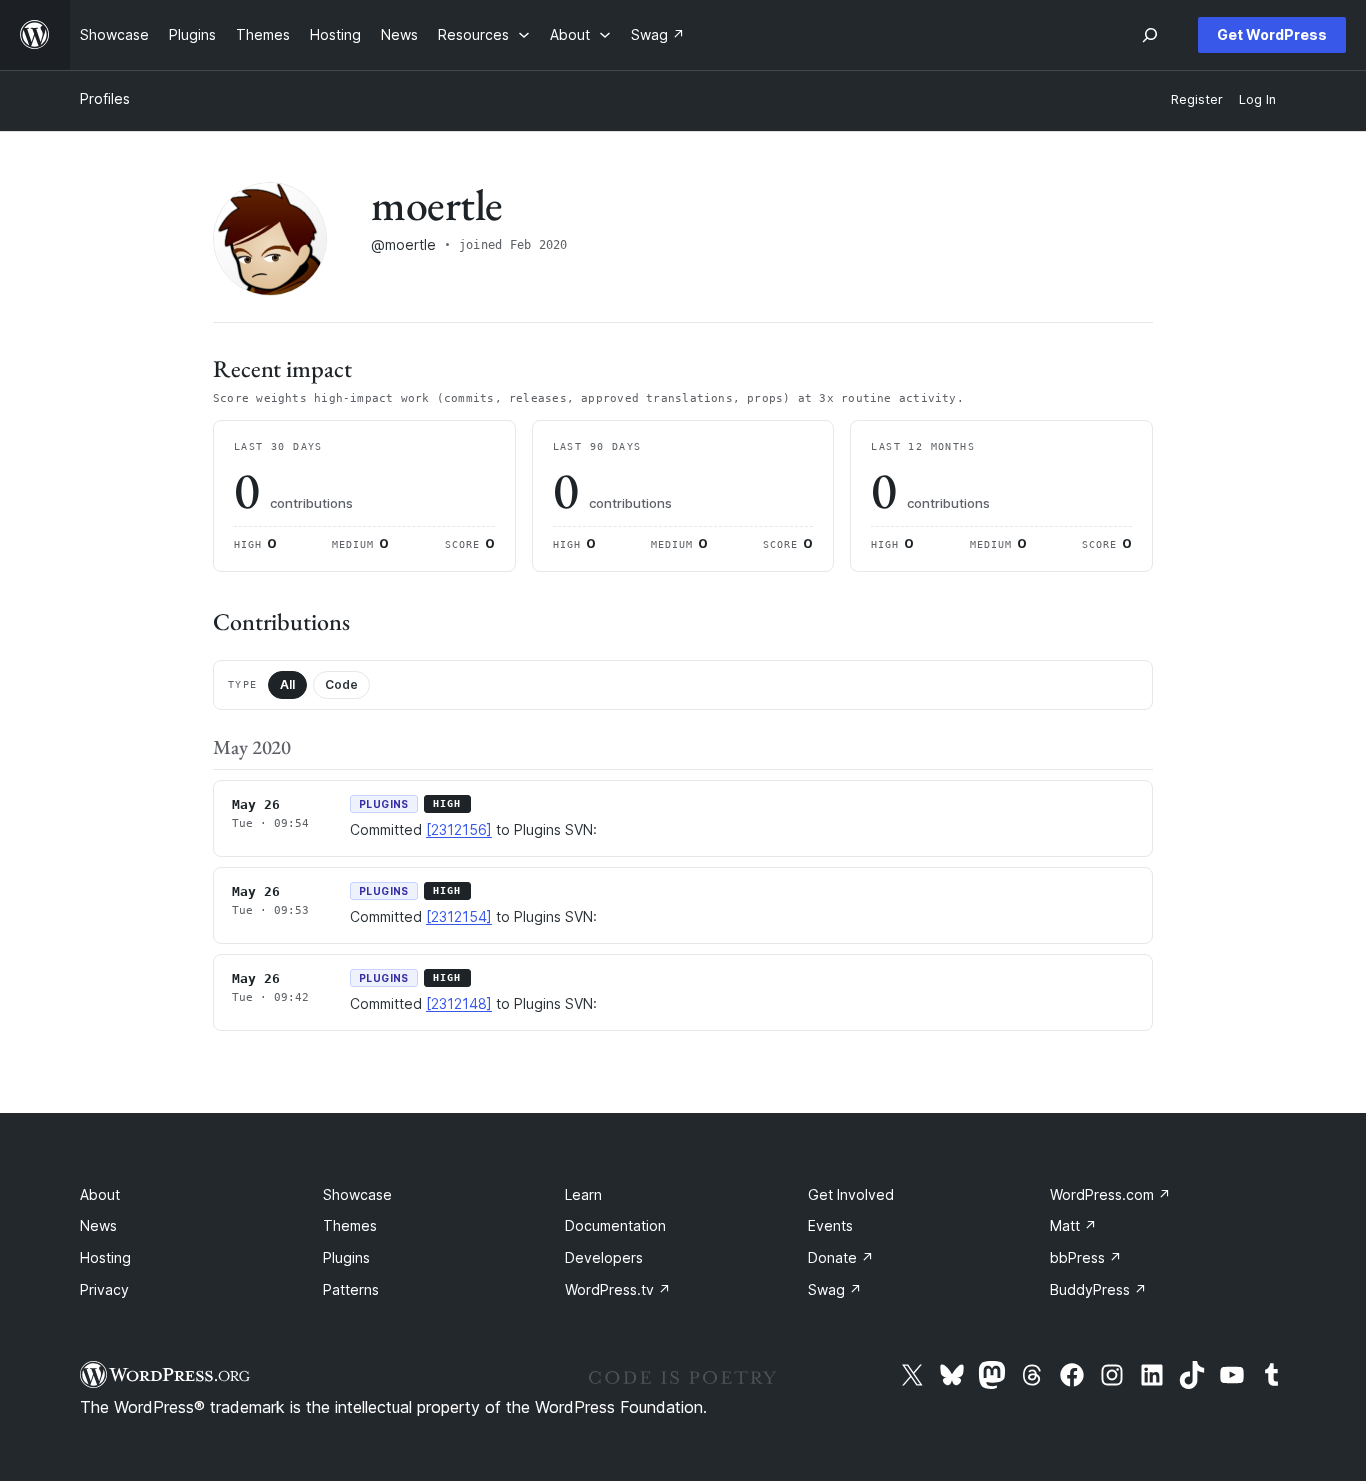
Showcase (357, 1194)
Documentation (615, 1225)
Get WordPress (1272, 34)
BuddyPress (1098, 1289)
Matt (1073, 1225)
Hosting (105, 1257)
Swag (835, 1289)
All (287, 684)
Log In (1257, 99)
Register (1197, 99)
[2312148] (459, 1003)
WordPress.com (1110, 1194)
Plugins (346, 1257)
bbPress (1086, 1257)
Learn (583, 1194)
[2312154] (459, 916)
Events (830, 1225)
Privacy (104, 1289)
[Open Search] (1150, 35)
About (100, 1194)
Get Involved (851, 1194)
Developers (604, 1257)
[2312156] (459, 829)
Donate (841, 1257)
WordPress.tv (618, 1289)
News (98, 1225)
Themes (350, 1225)
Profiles (105, 98)
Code (341, 684)
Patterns (351, 1289)
